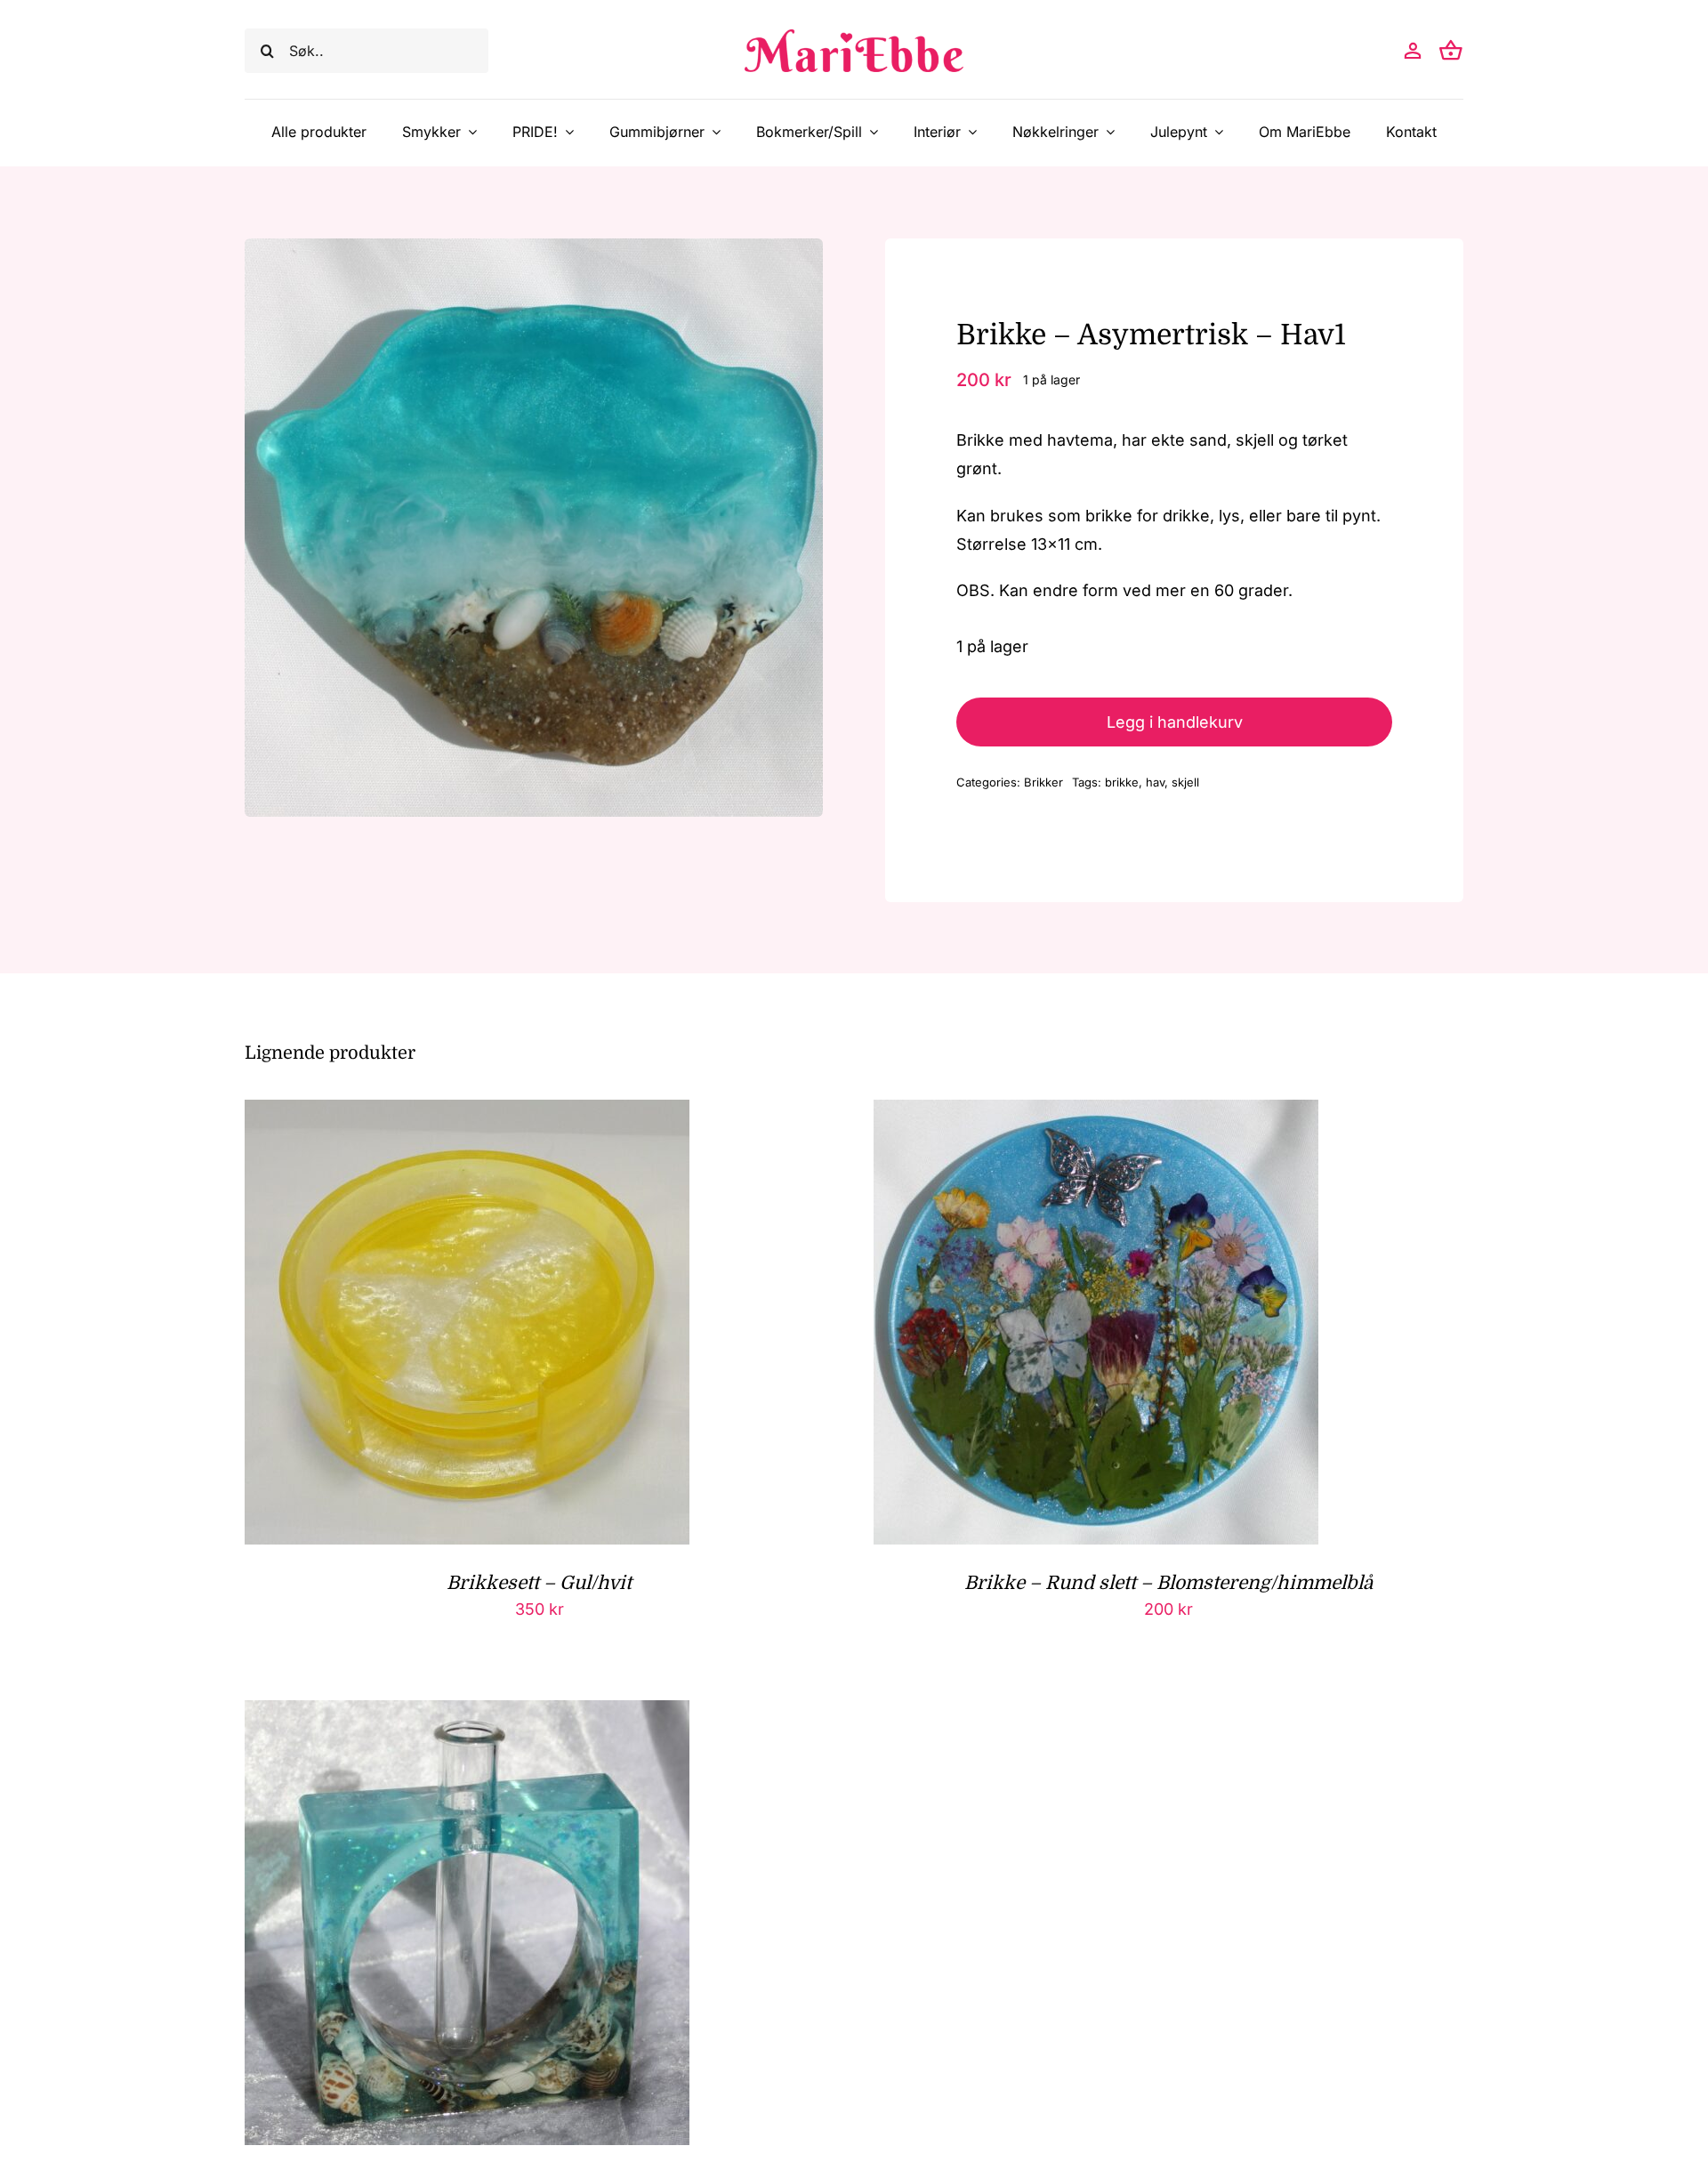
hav (1155, 782)
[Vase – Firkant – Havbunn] (467, 1714)
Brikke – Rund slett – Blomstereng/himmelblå (1168, 1583)
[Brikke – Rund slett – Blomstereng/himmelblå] (1096, 1113)
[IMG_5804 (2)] (534, 528)
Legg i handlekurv (1175, 722)
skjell (1185, 782)
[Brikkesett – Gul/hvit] (467, 1113)
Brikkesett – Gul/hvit (539, 1583)
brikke (1122, 782)
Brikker (1043, 782)
